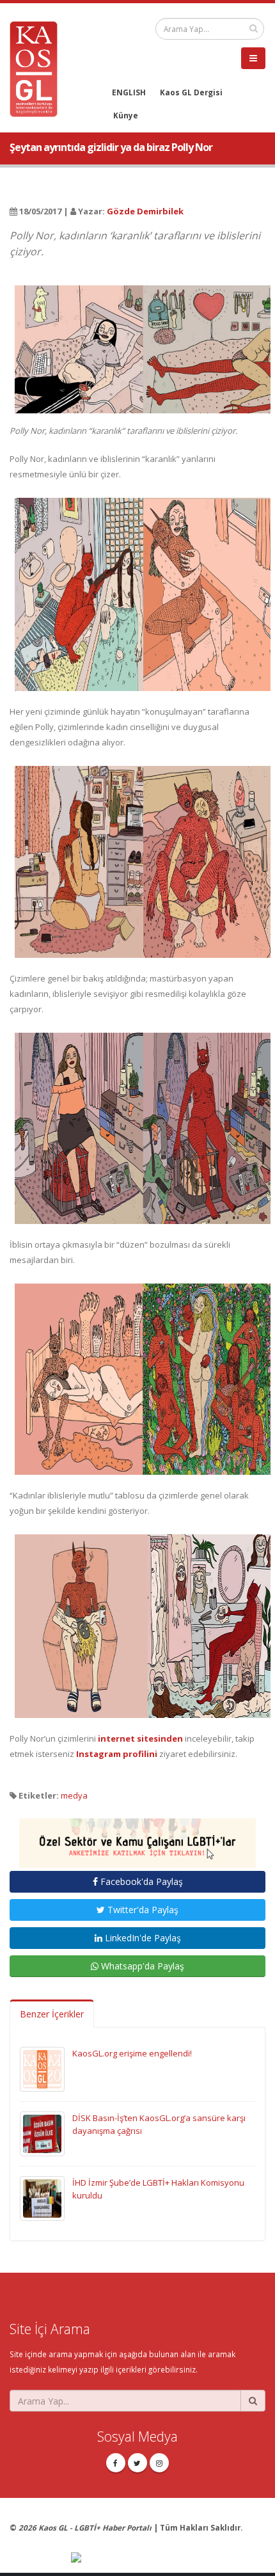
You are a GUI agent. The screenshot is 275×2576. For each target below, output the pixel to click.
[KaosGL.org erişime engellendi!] (42, 2069)
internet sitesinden (140, 1738)
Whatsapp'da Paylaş (141, 1966)
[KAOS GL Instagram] (159, 2463)
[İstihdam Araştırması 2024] (137, 1838)
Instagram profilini (117, 1754)
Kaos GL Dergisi (191, 92)
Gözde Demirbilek (145, 211)
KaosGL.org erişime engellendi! (132, 2053)
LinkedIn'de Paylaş (142, 1938)
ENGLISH (129, 92)
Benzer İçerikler (52, 2014)
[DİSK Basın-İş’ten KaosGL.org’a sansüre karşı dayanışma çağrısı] (42, 2133)
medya (74, 1795)
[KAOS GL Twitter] (137, 2463)
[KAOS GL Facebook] (116, 2463)
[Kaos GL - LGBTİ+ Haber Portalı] (38, 68)
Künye (126, 115)
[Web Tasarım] (168, 2558)
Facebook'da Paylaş (140, 1881)
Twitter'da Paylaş (142, 1910)
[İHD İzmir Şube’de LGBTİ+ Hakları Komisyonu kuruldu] (42, 2198)
